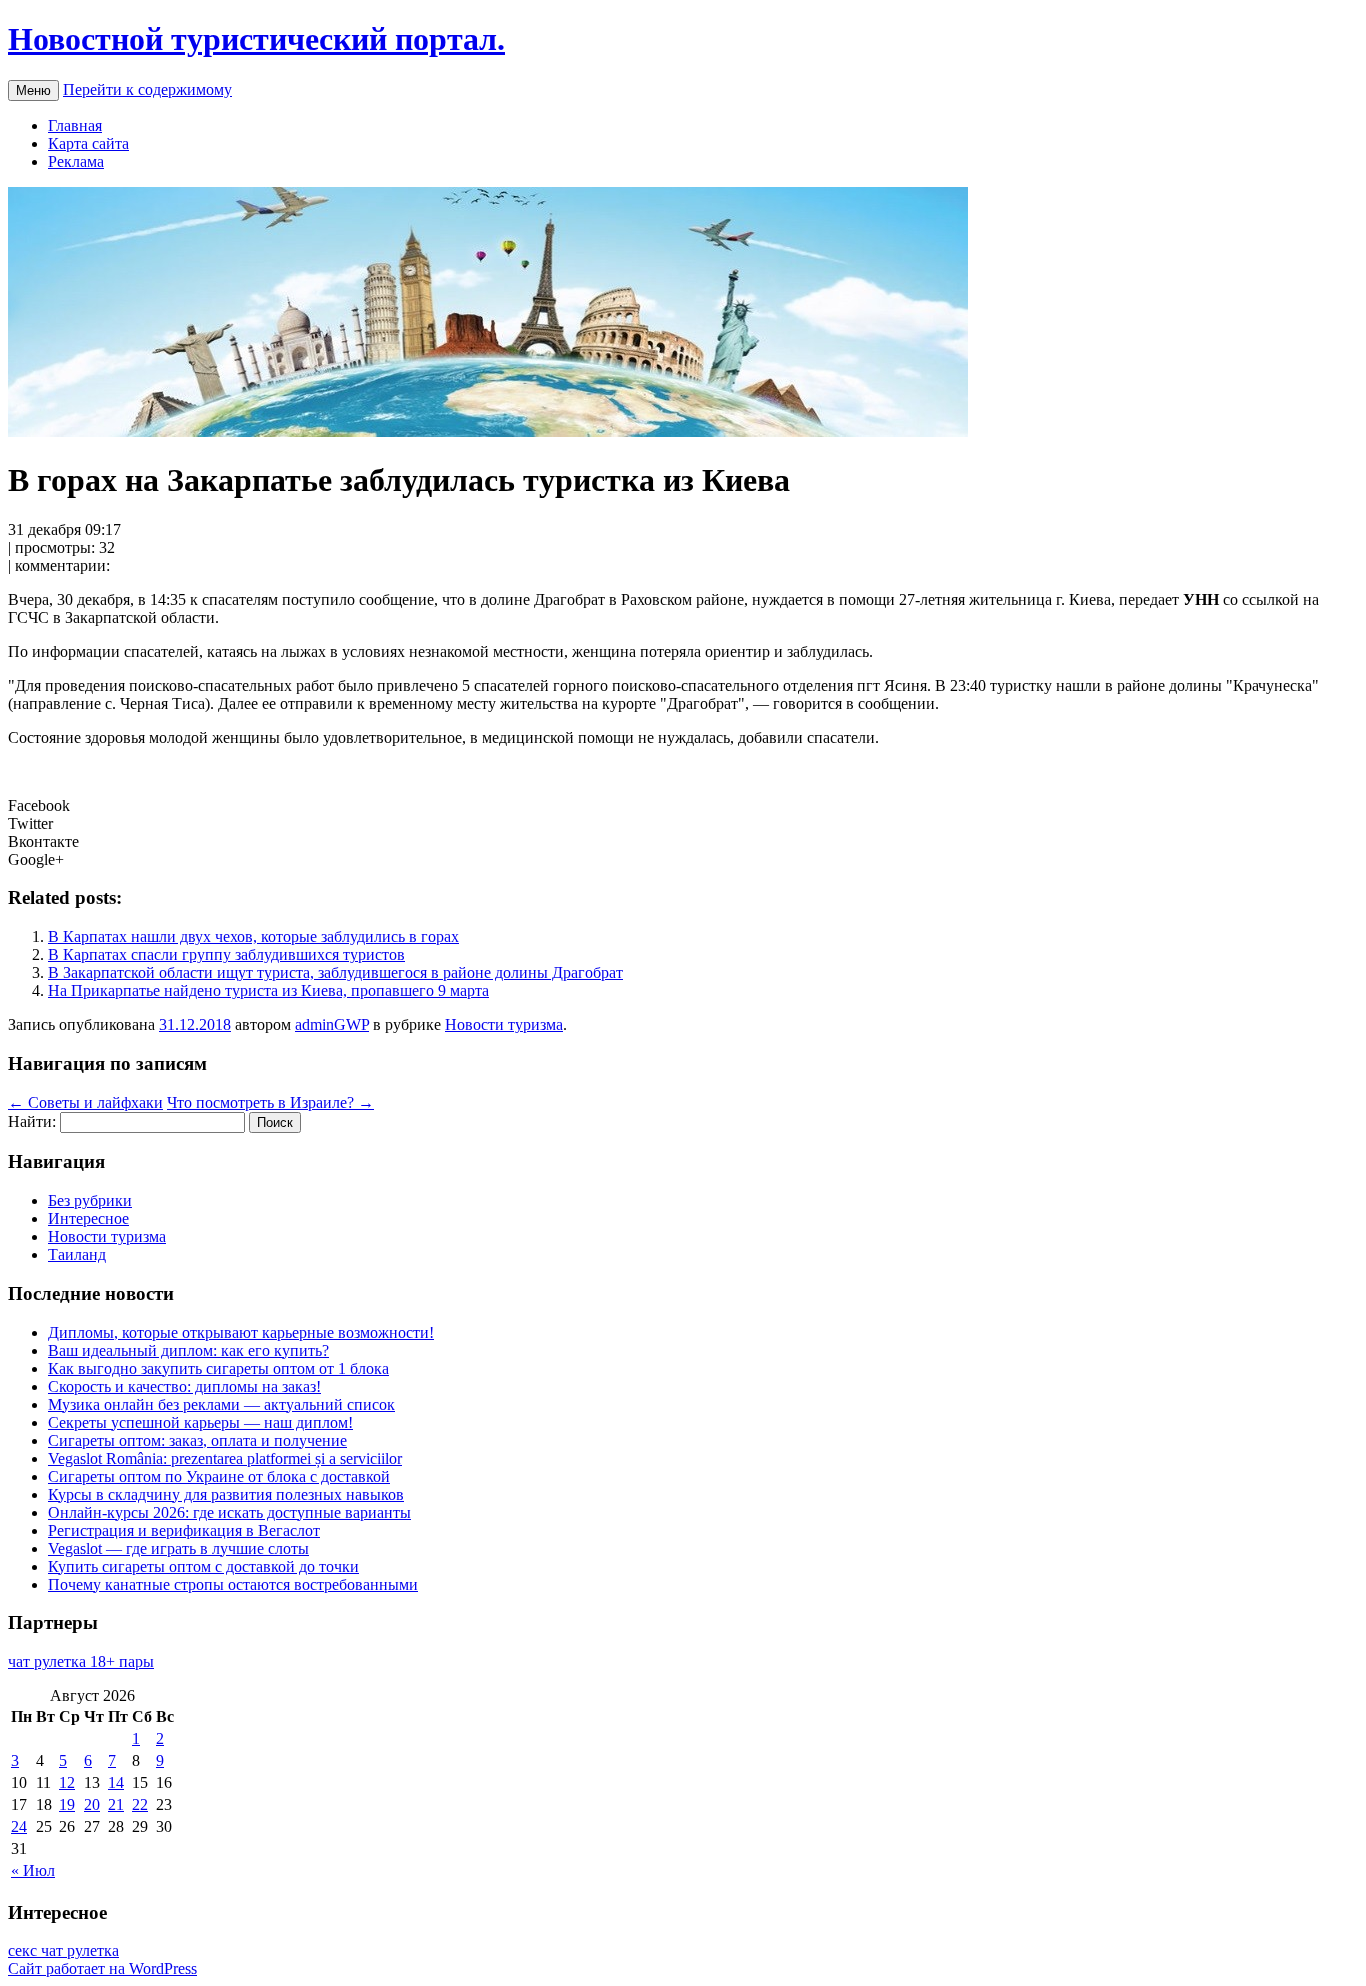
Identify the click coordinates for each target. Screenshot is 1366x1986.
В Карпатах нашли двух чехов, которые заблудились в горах (253, 936)
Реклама (76, 161)
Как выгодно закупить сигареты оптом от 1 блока (218, 1368)
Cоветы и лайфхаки (85, 1102)
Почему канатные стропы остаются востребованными (233, 1584)
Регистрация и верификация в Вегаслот (184, 1530)
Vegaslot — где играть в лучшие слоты (178, 1548)
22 (140, 1804)
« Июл (33, 1870)
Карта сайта (88, 143)
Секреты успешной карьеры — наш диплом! (200, 1422)
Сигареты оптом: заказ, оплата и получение (197, 1440)
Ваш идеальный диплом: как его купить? (188, 1350)
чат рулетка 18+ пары (81, 1661)
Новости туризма (504, 1024)
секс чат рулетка (63, 1950)
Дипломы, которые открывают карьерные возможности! (241, 1332)
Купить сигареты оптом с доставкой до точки (203, 1566)
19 (67, 1804)
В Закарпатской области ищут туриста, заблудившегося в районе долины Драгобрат (335, 972)
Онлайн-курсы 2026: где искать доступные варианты (229, 1512)
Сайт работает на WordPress (102, 1968)
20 (92, 1804)
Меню (33, 90)
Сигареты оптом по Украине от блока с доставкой (219, 1476)
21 (116, 1804)
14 (116, 1782)
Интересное (88, 1218)
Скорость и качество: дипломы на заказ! (184, 1386)
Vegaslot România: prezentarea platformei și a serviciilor (225, 1458)
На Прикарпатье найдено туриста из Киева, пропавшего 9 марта (268, 990)
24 (19, 1826)
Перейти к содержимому (147, 89)
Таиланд (77, 1254)
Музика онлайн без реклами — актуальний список (221, 1404)
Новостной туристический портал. (256, 39)
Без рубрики (90, 1200)
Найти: (32, 1121)
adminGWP (332, 1024)
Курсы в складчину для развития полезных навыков (226, 1494)
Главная (75, 125)
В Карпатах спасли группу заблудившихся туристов (226, 954)
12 (67, 1782)
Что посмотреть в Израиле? (270, 1102)
